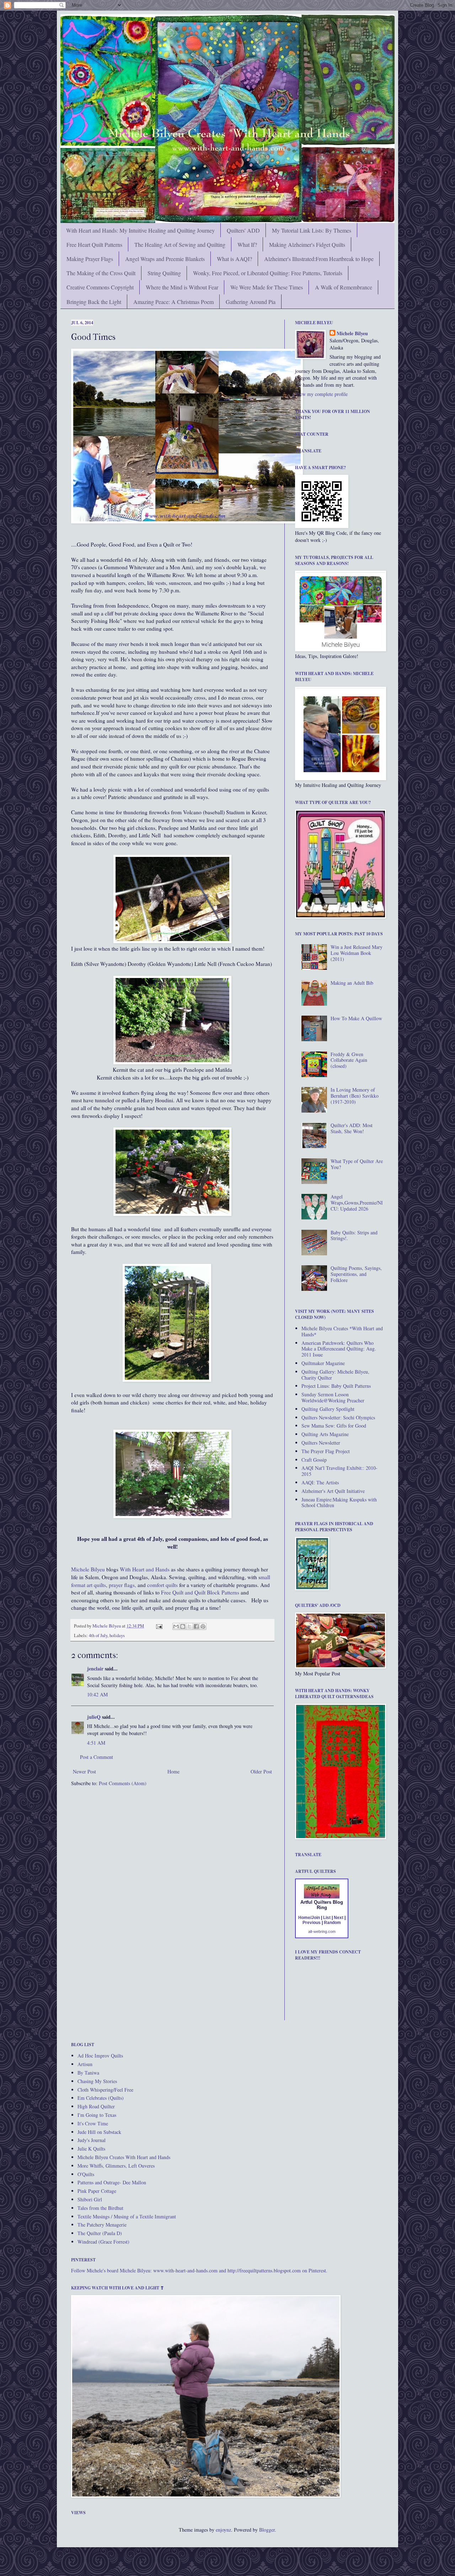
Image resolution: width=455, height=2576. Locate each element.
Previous (312, 1923)
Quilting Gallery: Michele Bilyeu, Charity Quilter (335, 1375)
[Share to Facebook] (196, 1626)
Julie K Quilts (91, 2149)
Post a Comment (97, 1757)
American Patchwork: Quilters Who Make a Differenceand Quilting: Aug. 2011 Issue (339, 1349)
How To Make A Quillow (356, 1018)
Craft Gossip (314, 1460)
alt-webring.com (322, 1931)
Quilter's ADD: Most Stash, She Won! (352, 1128)
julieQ (94, 1717)
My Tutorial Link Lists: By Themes (312, 230)
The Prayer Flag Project (326, 1451)
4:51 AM (96, 1743)
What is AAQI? (234, 259)
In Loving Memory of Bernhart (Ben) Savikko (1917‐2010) (355, 1096)
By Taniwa (88, 2073)
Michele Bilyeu (89, 1569)
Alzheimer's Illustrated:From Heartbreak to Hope (319, 259)
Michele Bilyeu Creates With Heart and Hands (124, 2157)
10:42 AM (97, 1694)
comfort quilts (162, 1585)
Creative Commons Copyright (100, 287)
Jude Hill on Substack (99, 2132)
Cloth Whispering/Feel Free (105, 2090)
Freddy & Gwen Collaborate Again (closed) (349, 1060)
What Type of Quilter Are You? (357, 1164)
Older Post (261, 1771)
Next (339, 1918)
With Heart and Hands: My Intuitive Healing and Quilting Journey (140, 230)
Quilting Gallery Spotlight (328, 1409)
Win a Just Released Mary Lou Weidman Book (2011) (357, 953)
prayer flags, (122, 1585)
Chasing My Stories (97, 2081)
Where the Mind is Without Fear (182, 287)
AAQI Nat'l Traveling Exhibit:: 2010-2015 (339, 1471)
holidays (117, 1635)
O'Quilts (86, 2174)
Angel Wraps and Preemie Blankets (165, 259)
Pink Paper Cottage (97, 2191)
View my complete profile (321, 394)
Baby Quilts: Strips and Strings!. (354, 1235)
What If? (247, 244)
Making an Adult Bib (352, 983)
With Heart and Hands (145, 1569)
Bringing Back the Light (94, 302)
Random (332, 1923)
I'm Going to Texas (97, 2115)
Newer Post (84, 1771)
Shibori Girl (90, 2199)
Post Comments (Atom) (123, 1783)
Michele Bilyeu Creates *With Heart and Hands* (342, 1331)
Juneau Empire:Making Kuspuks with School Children (339, 1502)
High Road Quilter (96, 2106)
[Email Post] (159, 1626)
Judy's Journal (92, 2140)
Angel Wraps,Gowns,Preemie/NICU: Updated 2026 (357, 1203)
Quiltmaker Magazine (323, 1363)
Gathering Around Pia (251, 302)
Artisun (85, 2064)
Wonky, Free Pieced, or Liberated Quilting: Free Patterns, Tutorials (268, 273)
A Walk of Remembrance (344, 287)
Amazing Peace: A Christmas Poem (173, 302)
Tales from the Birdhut (100, 2208)
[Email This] (176, 1626)
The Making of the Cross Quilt (101, 273)
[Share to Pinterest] (203, 1626)
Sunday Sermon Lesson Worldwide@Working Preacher (333, 1397)
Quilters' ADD (243, 230)
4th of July (98, 1635)
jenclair (95, 1669)
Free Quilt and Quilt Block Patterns (200, 1592)
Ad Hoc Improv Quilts (100, 2056)
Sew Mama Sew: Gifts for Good (334, 1426)
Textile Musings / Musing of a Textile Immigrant (127, 2216)
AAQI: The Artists (320, 1482)
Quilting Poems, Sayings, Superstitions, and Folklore (356, 1274)
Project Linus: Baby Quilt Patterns (336, 1386)
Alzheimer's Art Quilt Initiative (333, 1491)
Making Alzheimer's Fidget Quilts (307, 244)
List (327, 1918)
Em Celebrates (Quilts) (101, 2098)
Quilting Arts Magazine (325, 1434)
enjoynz (223, 2530)
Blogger (267, 2530)
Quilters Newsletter (321, 1443)
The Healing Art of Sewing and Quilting (180, 244)
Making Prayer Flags (90, 259)
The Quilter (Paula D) (100, 2233)
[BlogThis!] (183, 1626)
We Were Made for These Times (267, 287)
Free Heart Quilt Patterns (94, 244)
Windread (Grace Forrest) (103, 2242)
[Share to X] (189, 1626)
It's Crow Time (93, 2123)
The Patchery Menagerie (102, 2225)
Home (173, 1771)
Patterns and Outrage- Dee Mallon (112, 2182)
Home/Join (309, 1918)
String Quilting (164, 273)
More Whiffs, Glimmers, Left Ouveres (116, 2166)
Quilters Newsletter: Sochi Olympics (338, 1417)
